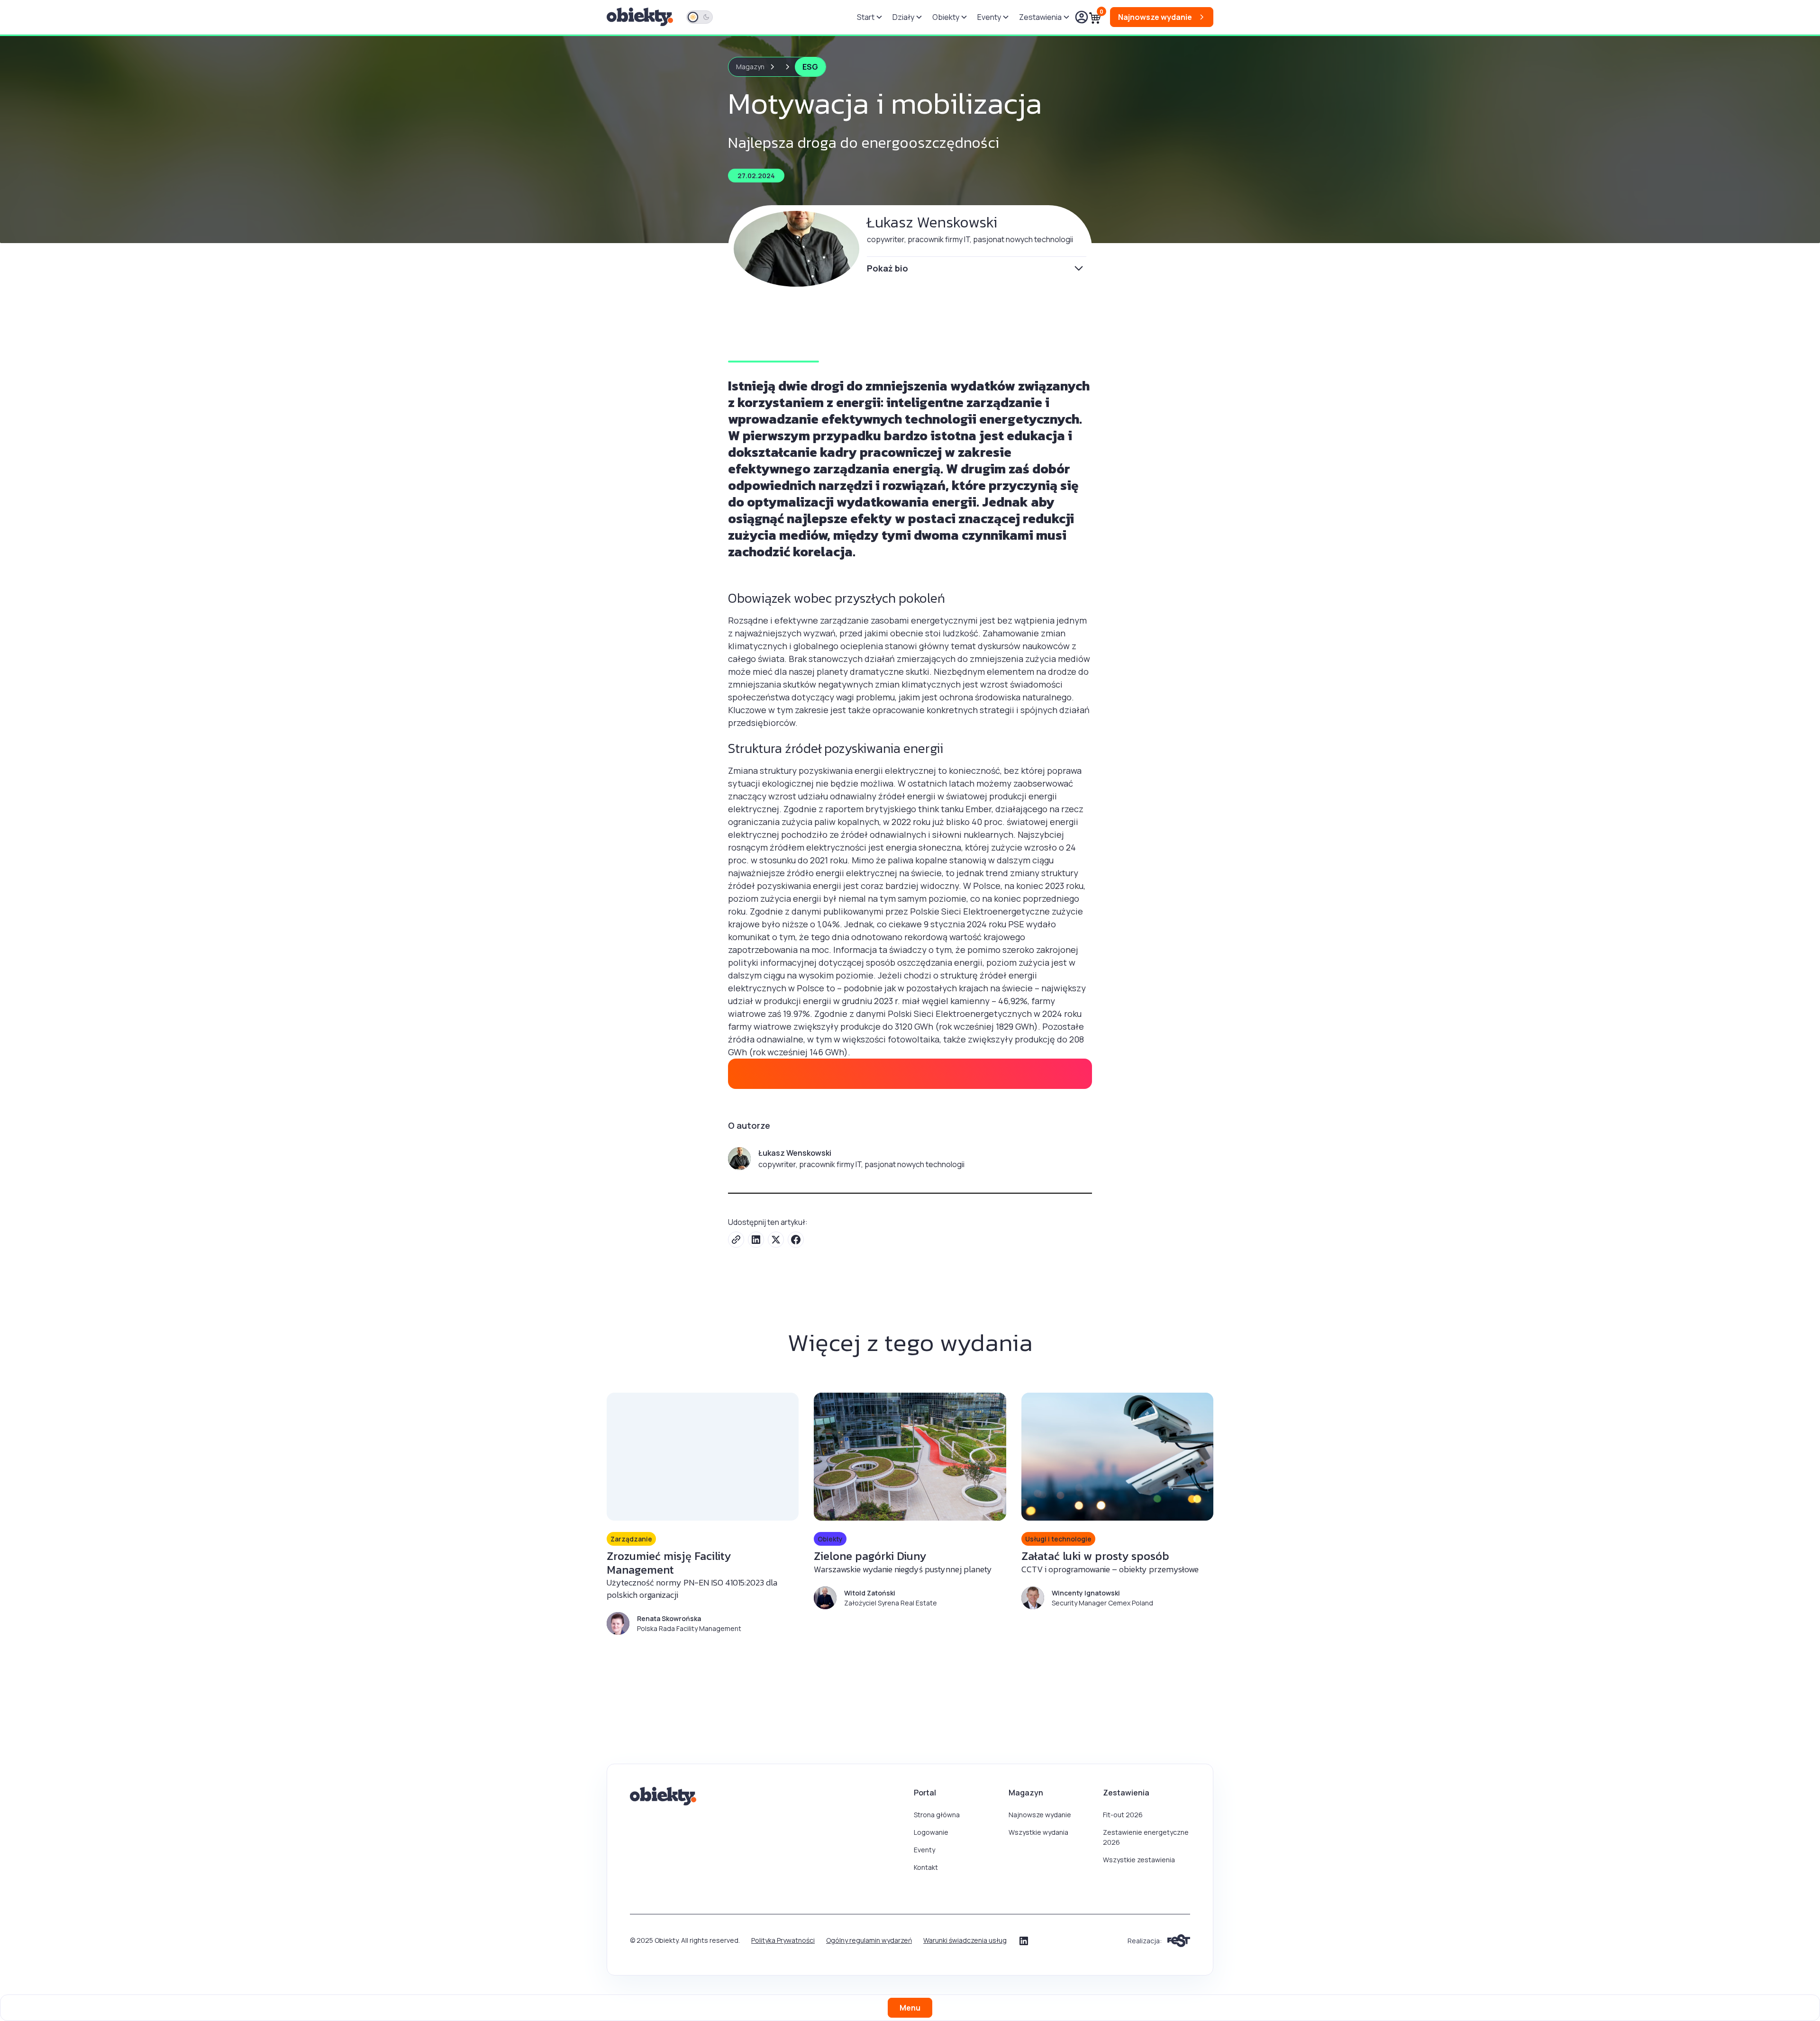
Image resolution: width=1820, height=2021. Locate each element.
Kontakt (926, 1867)
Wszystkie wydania (1038, 1832)
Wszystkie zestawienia (1139, 1860)
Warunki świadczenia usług (965, 1940)
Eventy (924, 1850)
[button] (869, 17)
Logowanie (931, 1832)
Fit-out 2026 (1123, 1815)
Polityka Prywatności (783, 1940)
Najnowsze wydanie (1040, 1815)
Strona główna (937, 1815)
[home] (641, 17)
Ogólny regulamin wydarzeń (869, 1940)
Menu (910, 2008)
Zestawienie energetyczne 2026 (1146, 1837)
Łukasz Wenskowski (932, 222)
